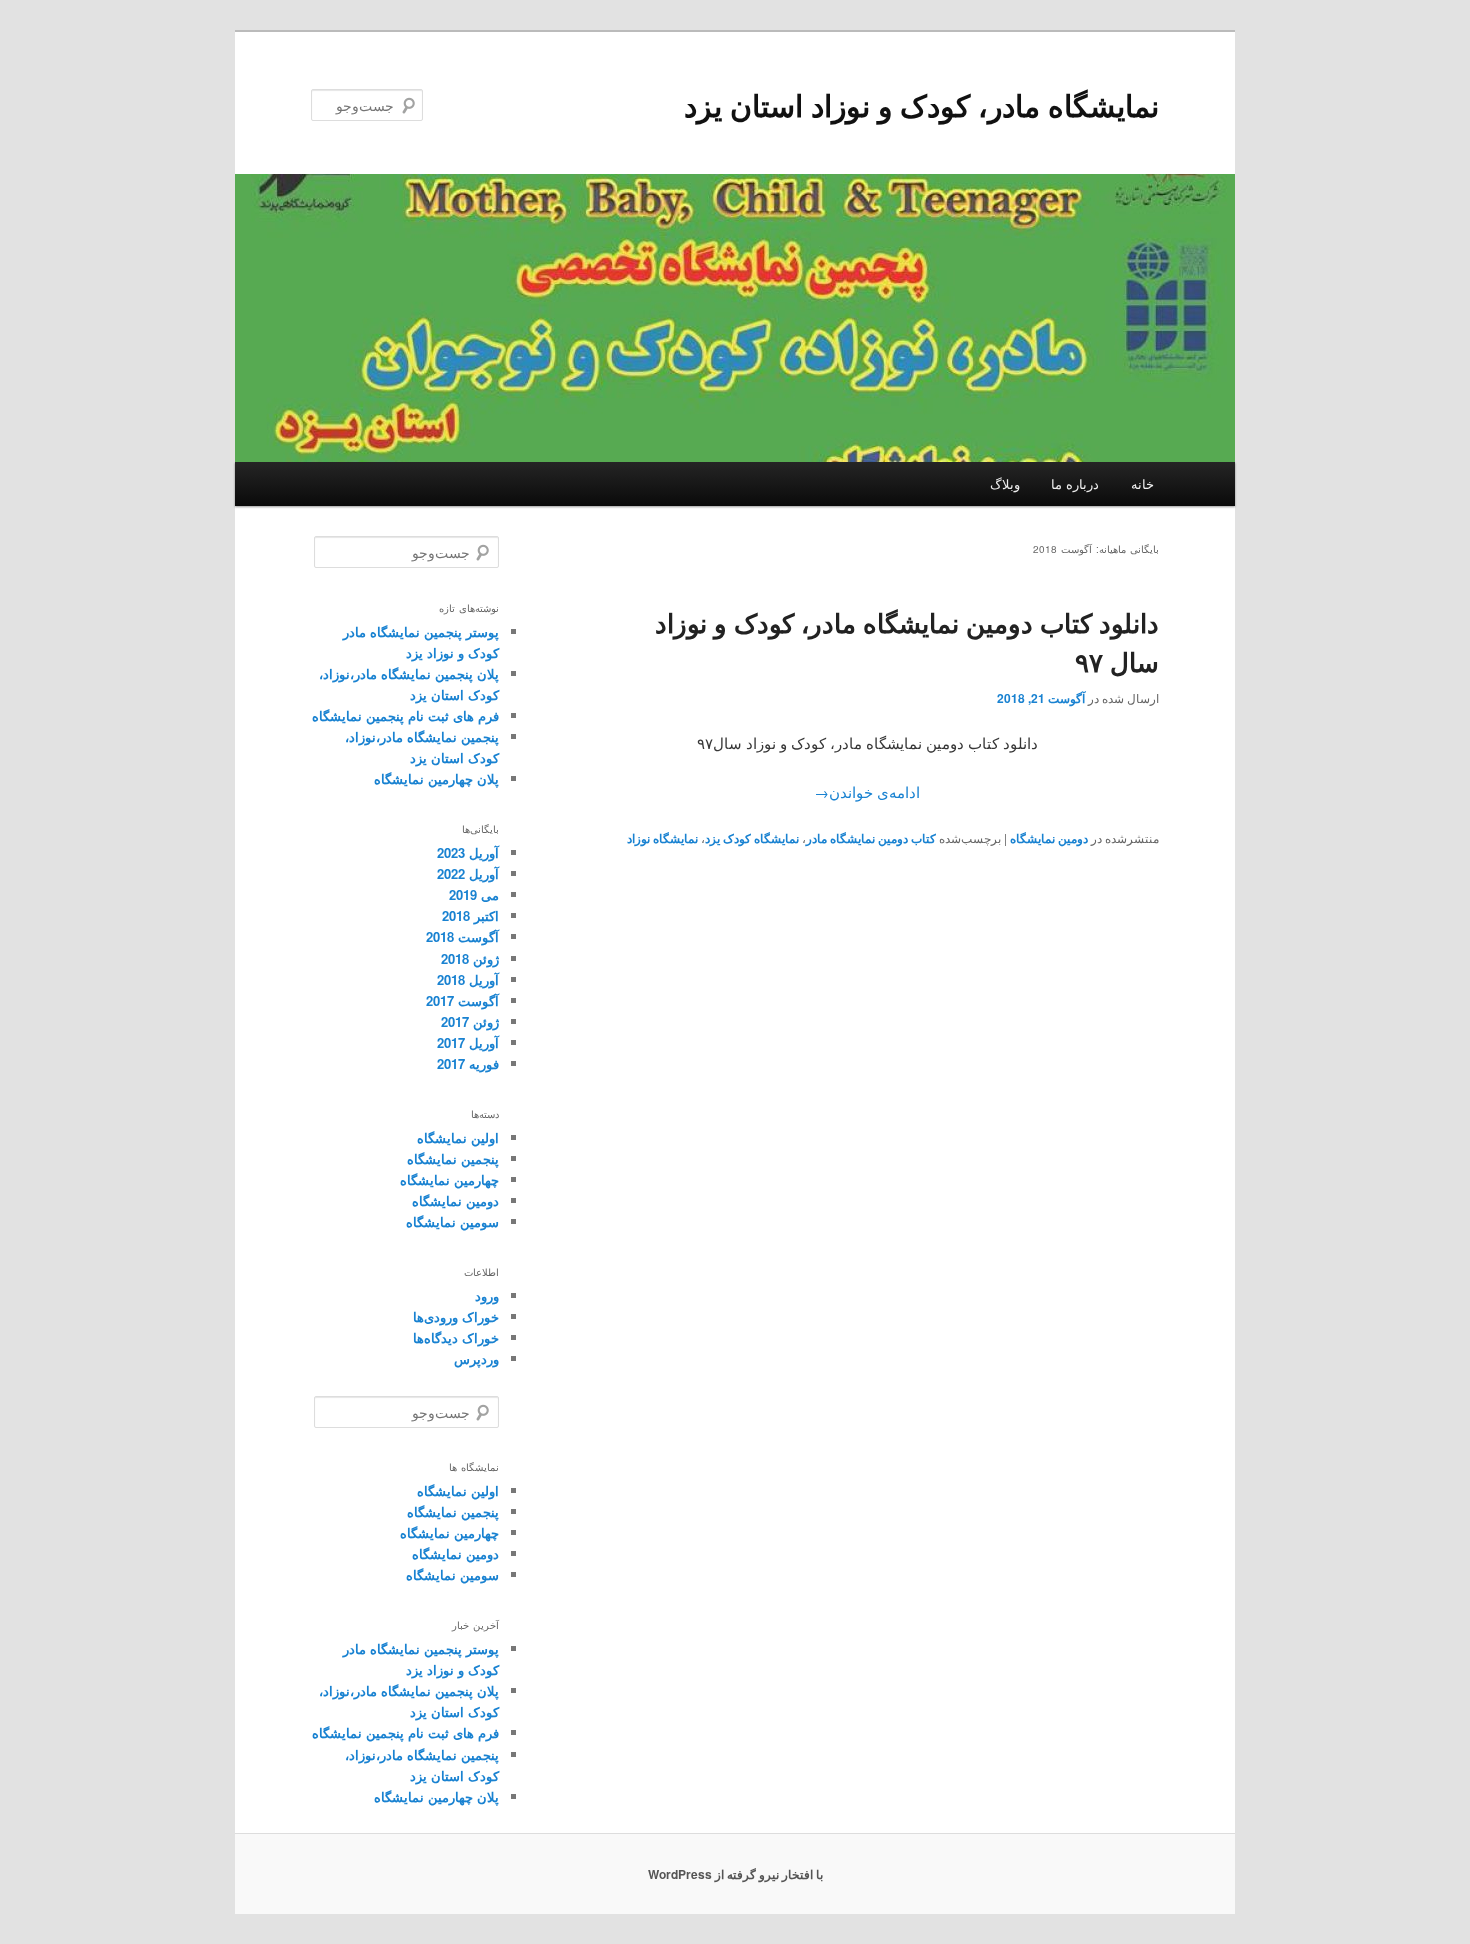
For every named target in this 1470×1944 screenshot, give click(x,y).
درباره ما (1075, 483)
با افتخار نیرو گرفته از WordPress (735, 1874)
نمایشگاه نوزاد (662, 838)
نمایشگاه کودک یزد (752, 838)
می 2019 (474, 894)
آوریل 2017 (468, 1042)
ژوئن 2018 (470, 958)
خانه (1142, 483)
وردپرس (476, 1358)
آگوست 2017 (462, 1000)
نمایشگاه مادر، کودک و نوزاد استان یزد (921, 104)
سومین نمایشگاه (452, 1221)
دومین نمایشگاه (1049, 838)
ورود (487, 1295)
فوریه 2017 (468, 1063)
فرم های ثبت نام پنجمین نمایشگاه (405, 715)
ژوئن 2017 (470, 1021)
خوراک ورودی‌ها (456, 1316)
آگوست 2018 (462, 936)
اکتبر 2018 (470, 915)
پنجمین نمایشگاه (453, 1158)
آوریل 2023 (468, 852)
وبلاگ (1005, 483)
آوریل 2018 (468, 979)
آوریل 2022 (468, 873)
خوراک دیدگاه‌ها (456, 1337)
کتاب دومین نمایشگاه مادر (871, 838)
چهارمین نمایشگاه (449, 1179)
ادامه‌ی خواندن (867, 791)
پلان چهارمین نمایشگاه (436, 778)
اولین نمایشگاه (458, 1137)
